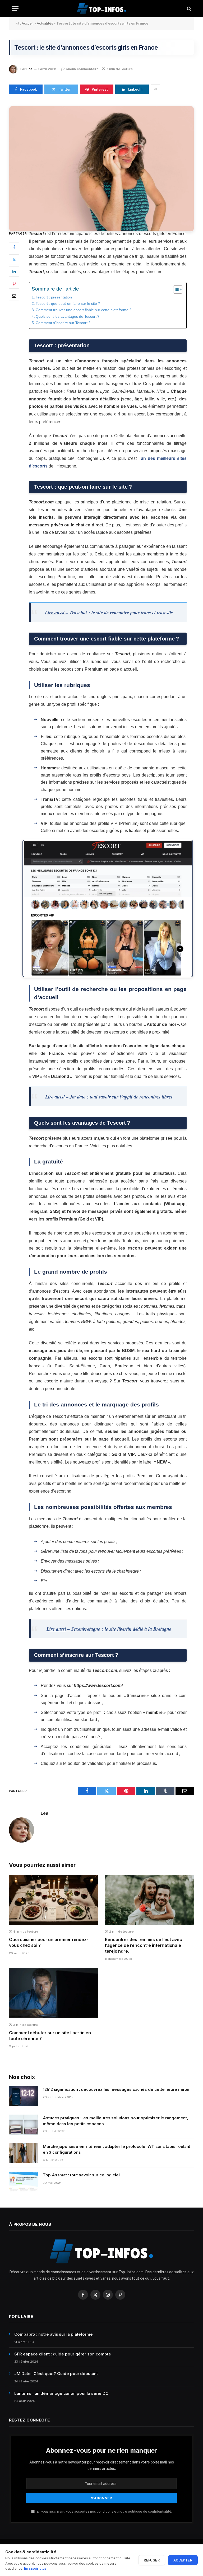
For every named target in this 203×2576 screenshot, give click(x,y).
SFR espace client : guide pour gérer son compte (63, 2354)
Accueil (28, 23)
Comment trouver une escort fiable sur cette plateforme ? (84, 310)
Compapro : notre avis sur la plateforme (54, 2334)
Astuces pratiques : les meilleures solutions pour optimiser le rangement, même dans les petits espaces (116, 2121)
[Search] (189, 9)
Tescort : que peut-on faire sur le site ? (68, 303)
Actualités (45, 23)
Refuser (152, 2560)
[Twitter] (14, 259)
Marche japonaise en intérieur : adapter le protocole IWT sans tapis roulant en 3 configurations (116, 2149)
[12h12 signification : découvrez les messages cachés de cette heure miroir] (24, 2096)
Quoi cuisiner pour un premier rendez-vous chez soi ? (49, 1942)
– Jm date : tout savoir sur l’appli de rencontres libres (109, 1097)
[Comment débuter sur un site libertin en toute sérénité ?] (54, 1993)
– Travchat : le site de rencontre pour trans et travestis (109, 613)
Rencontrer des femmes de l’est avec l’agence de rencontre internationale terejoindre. (144, 1945)
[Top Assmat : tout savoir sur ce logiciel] (24, 2182)
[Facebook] (14, 247)
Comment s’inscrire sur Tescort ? (63, 323)
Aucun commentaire (82, 69)
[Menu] (15, 9)
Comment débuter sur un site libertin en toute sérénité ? (50, 2036)
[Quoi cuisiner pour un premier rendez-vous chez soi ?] (54, 1900)
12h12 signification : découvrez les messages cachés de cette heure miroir (116, 2089)
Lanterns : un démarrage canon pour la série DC (61, 2393)
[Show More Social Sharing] (155, 89)
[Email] (14, 296)
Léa (29, 69)
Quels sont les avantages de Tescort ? (68, 316)
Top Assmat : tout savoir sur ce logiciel (81, 2175)
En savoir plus (35, 2568)
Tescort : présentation (54, 297)
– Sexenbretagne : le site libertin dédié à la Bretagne (109, 1629)
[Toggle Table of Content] (175, 289)
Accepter (183, 2560)
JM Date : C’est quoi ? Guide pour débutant (56, 2374)
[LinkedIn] (14, 272)
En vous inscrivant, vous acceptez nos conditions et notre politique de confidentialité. (104, 2511)
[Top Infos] (101, 9)
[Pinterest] (14, 284)
